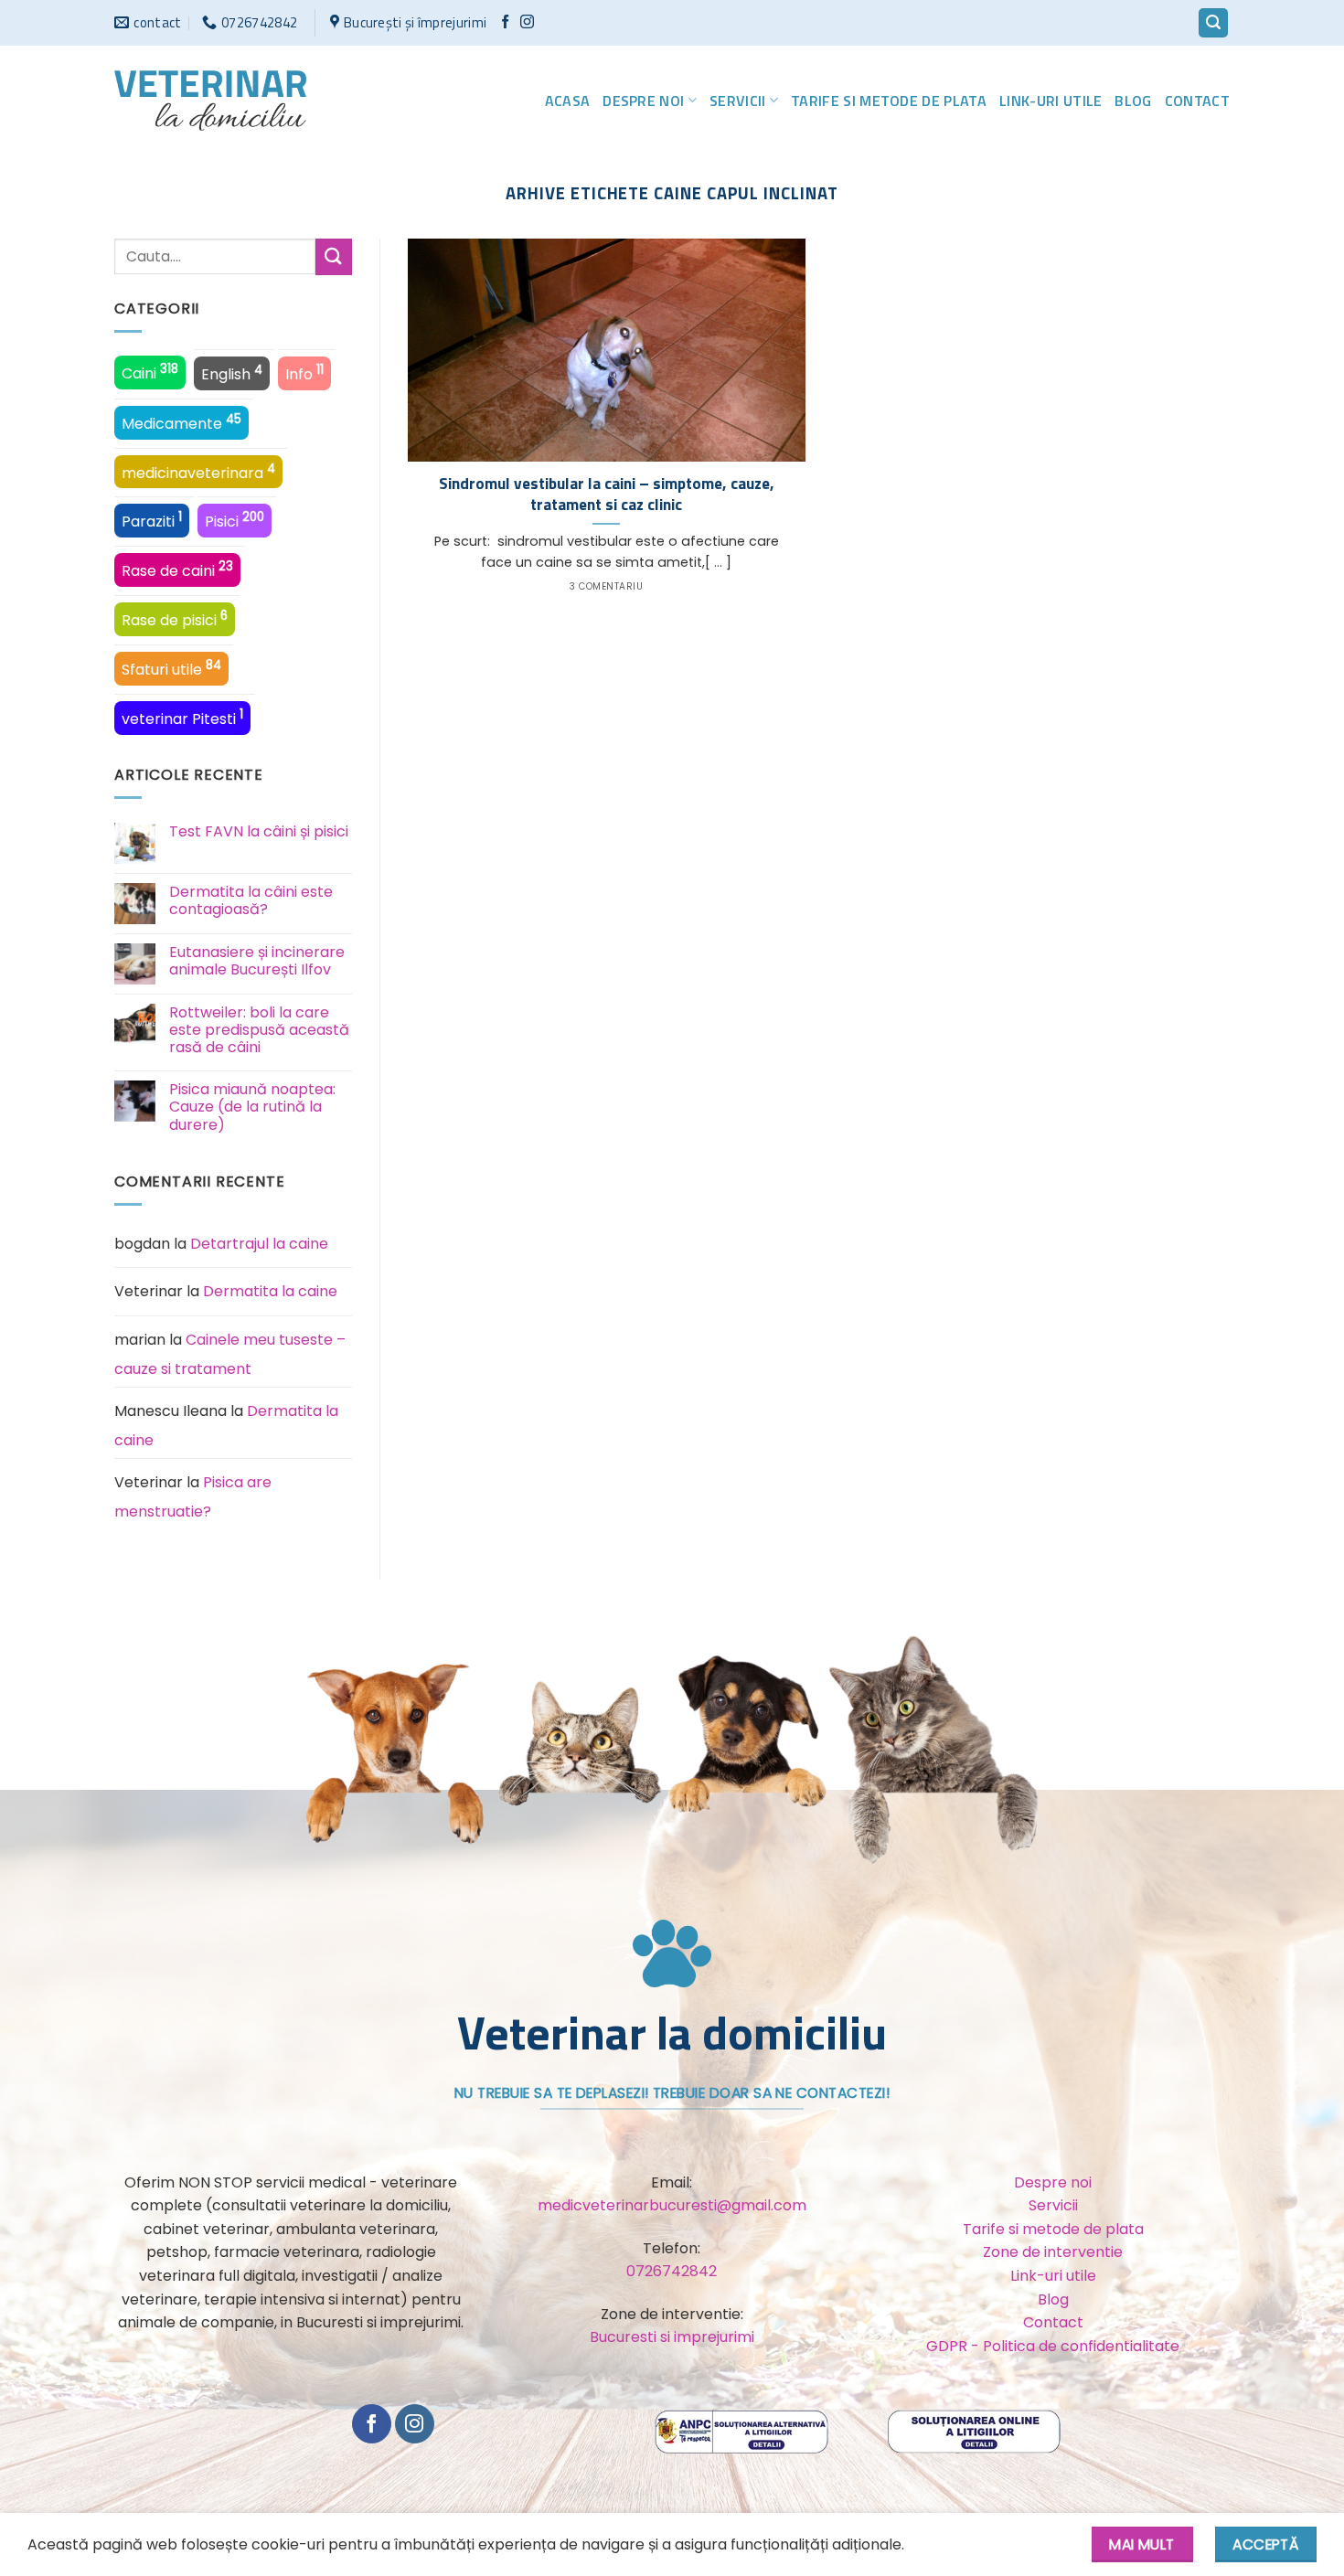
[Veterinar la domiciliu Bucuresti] (210, 101)
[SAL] (743, 2431)
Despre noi (643, 101)
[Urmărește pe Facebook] (505, 22)
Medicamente (181, 422)
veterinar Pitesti (182, 718)
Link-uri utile (1051, 101)
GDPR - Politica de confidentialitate (1053, 2346)
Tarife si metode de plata (889, 101)
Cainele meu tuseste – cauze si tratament (230, 1354)
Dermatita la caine (270, 1291)
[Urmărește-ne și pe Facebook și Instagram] (527, 22)
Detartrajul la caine (259, 1244)
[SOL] (974, 2431)
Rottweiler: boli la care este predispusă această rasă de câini (259, 1030)
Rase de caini (177, 569)
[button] (1213, 23)
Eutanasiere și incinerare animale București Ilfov (257, 961)
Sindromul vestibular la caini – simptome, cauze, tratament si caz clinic (607, 494)
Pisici (235, 520)
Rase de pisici (175, 619)
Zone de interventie (1053, 2252)
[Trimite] (334, 256)
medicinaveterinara (198, 472)
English (232, 373)
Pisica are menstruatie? (193, 1497)
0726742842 (672, 2271)
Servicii (738, 101)
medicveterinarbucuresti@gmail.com (672, 2205)
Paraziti (152, 520)
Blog (1133, 101)
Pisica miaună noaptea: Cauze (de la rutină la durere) (252, 1107)
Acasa (568, 101)
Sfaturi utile (171, 668)
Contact (1197, 101)
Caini (150, 372)
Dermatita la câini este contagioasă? (251, 900)
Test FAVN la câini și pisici (259, 831)
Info (304, 373)
